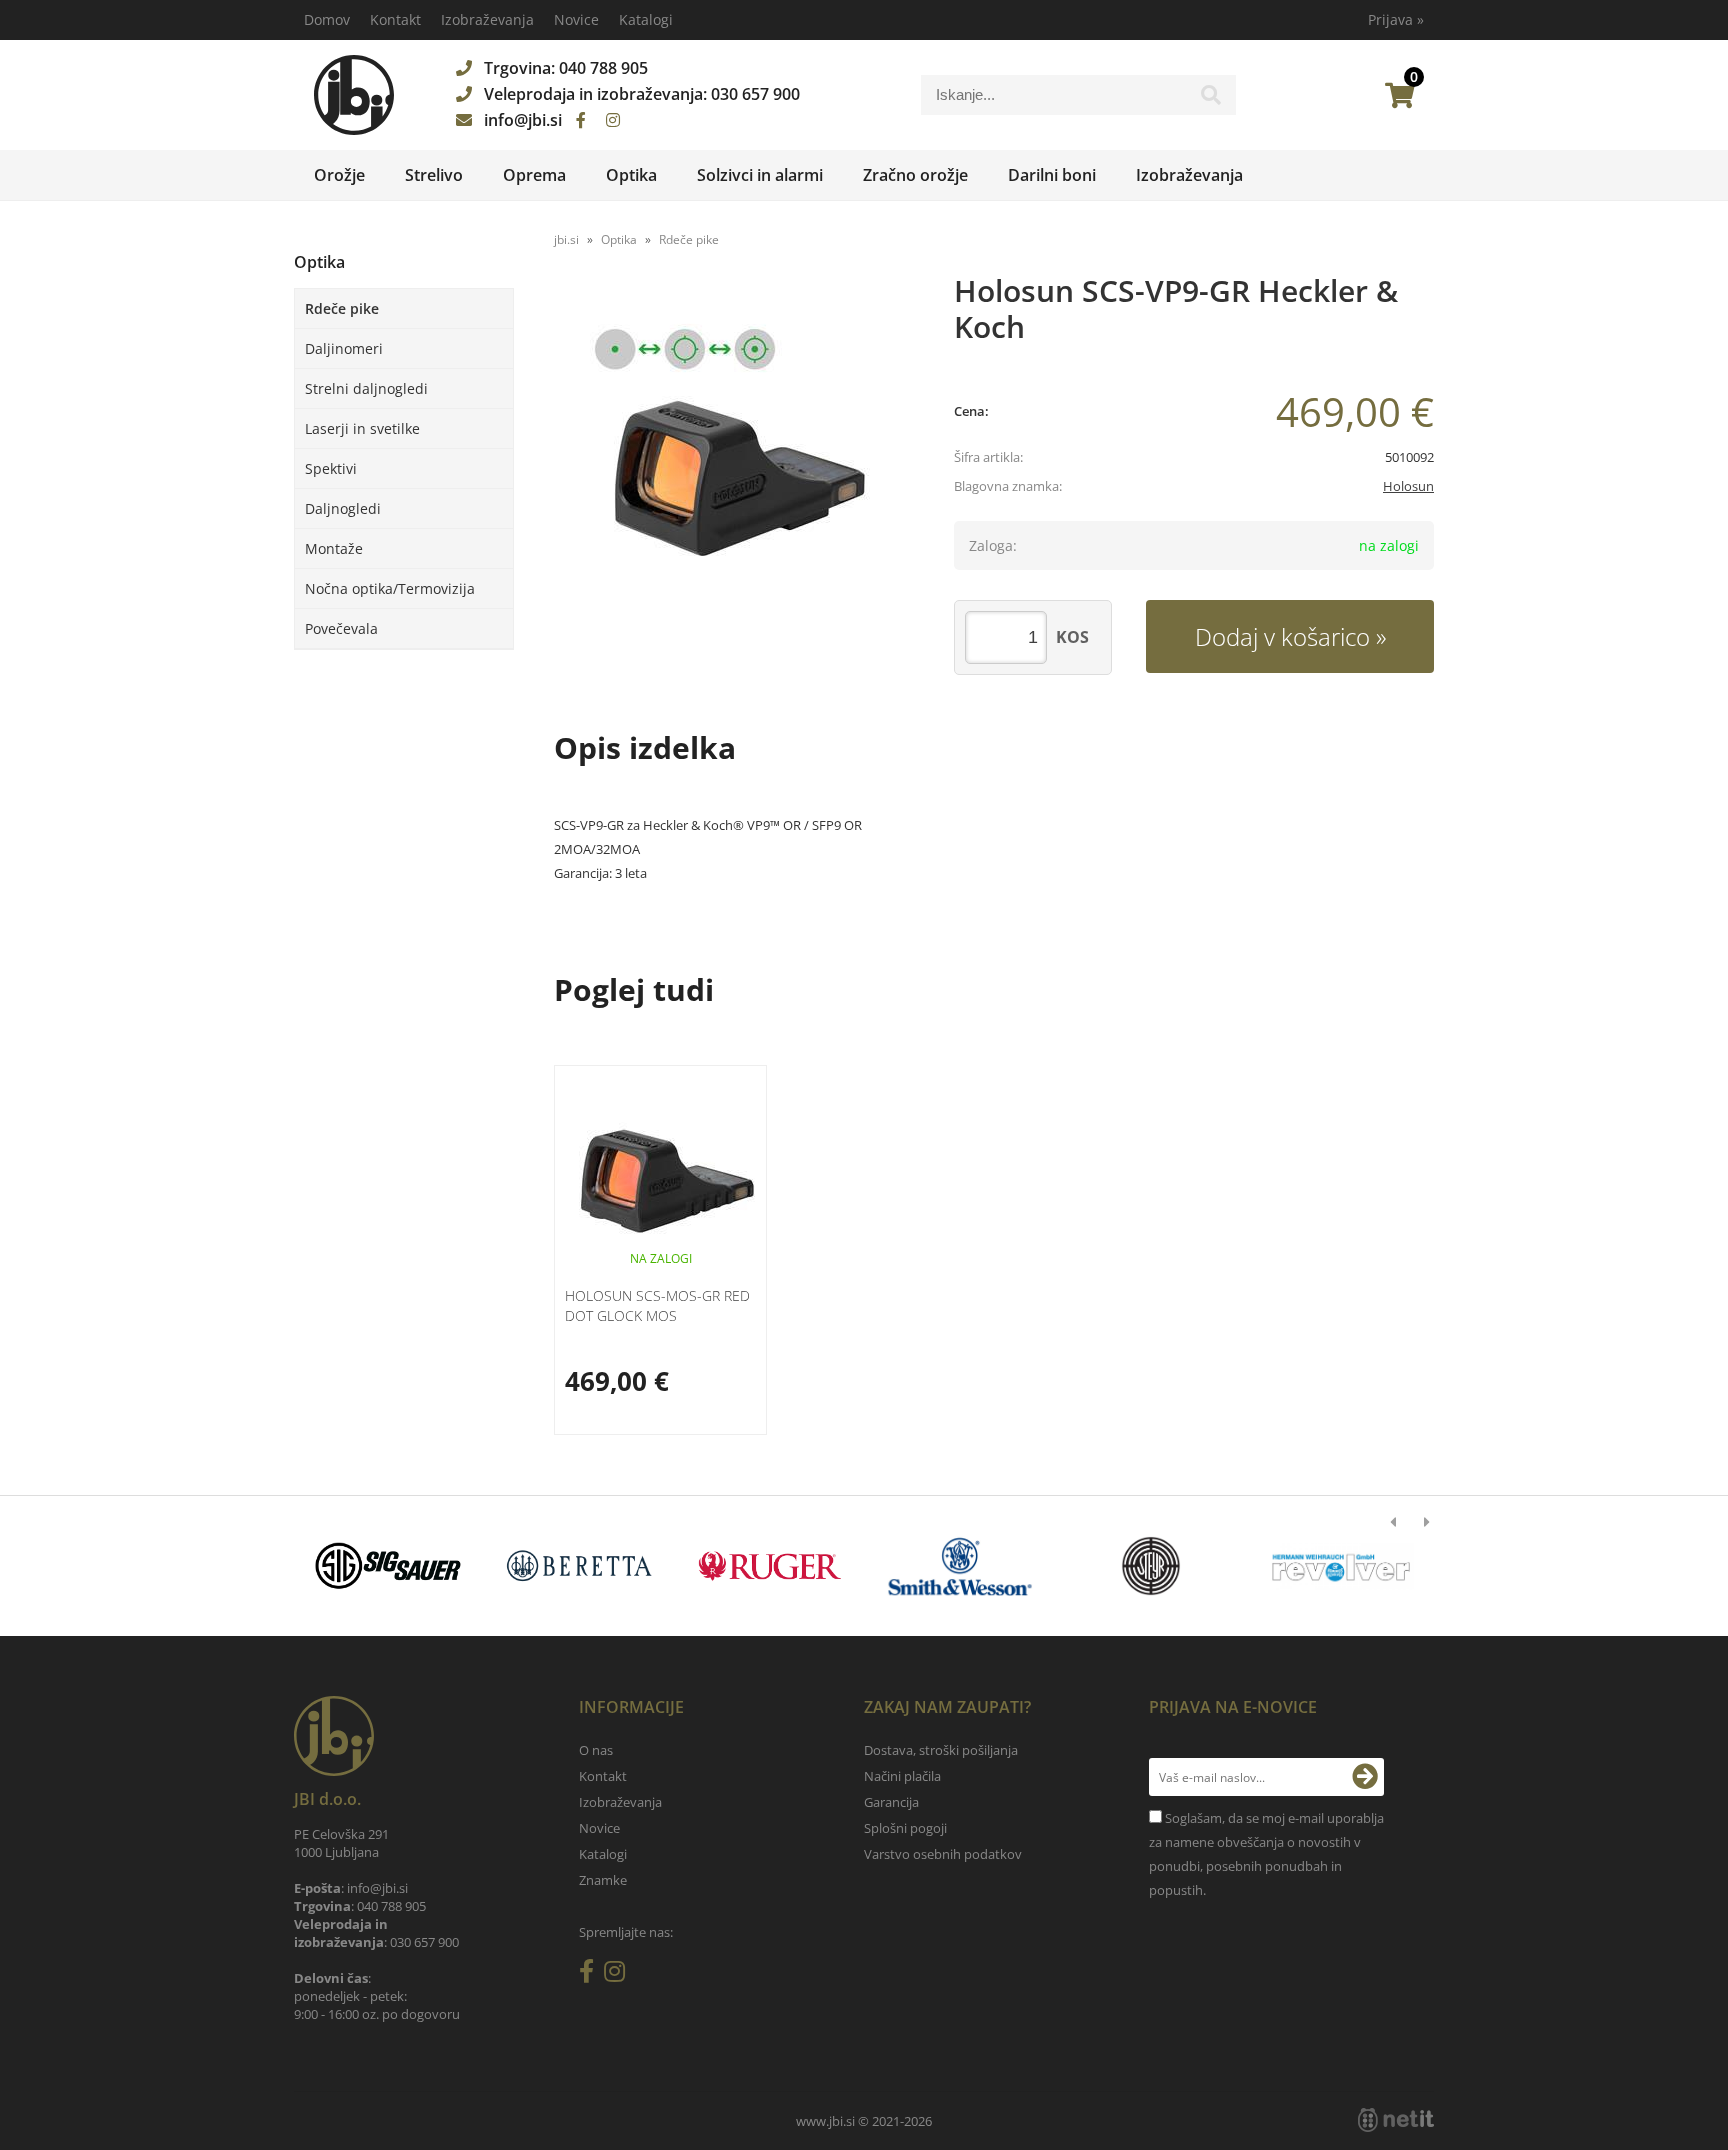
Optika (631, 175)
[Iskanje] (1211, 100)
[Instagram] (613, 120)
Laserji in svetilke (362, 428)
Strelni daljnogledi (366, 388)
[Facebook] (581, 120)
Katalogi (646, 19)
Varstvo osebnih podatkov (943, 1854)
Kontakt (395, 19)
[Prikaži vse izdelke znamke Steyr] (1150, 1566)
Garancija (891, 1802)
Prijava (1396, 19)
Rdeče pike (342, 308)
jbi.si (566, 239)
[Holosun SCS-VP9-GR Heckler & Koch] (734, 468)
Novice (576, 19)
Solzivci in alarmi (760, 175)
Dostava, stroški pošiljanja (941, 1750)
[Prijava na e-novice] (1365, 1777)
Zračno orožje (915, 175)
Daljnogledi (343, 508)
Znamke (603, 1880)
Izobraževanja (487, 19)
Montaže (334, 548)
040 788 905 (603, 68)
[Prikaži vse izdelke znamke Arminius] (1341, 1566)
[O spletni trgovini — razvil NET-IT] (1396, 2120)
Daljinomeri (344, 348)
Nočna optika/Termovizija (390, 588)
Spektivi (331, 468)
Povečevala (341, 628)
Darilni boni (1052, 175)
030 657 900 (755, 94)
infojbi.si (523, 120)
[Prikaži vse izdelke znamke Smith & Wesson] (960, 1566)
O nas (596, 1750)
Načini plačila (902, 1776)
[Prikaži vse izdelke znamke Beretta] (578, 1566)
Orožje (339, 175)
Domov (327, 19)
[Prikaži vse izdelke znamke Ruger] (769, 1566)
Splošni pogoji (905, 1828)
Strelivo (434, 175)
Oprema (534, 175)
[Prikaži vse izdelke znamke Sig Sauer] (388, 1566)
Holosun (1408, 486)
